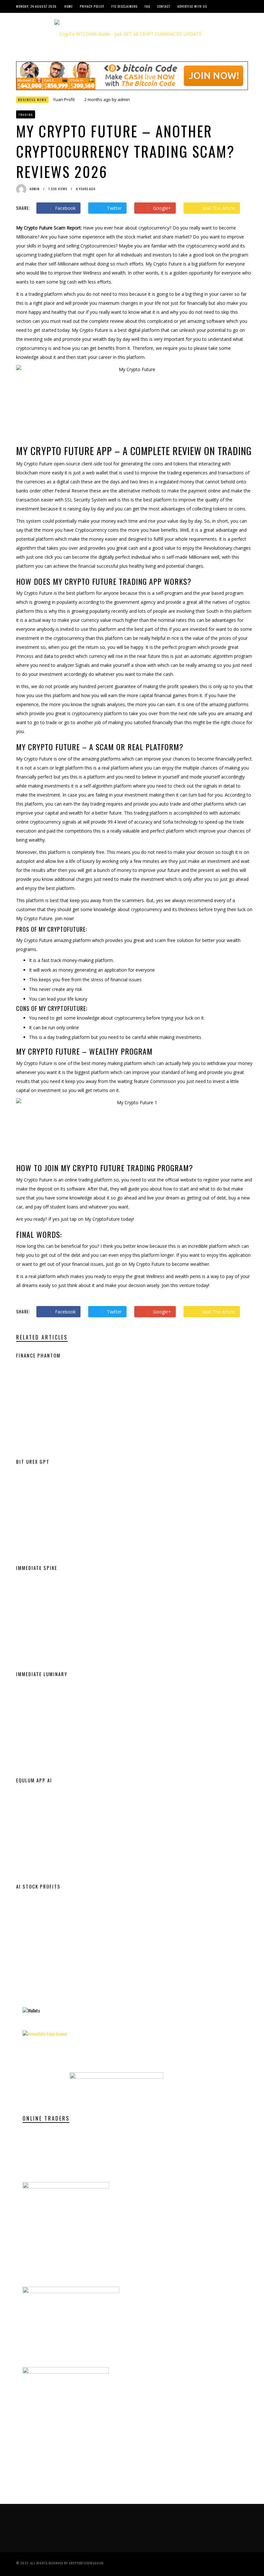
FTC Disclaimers (124, 6)
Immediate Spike (37, 1568)
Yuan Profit (64, 99)
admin (124, 99)
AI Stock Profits (38, 1886)
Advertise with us (192, 6)
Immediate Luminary (42, 1674)
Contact (164, 6)
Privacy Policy (92, 6)
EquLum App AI (34, 1780)
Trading (26, 115)
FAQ (147, 6)
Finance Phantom (38, 1355)
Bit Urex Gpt (33, 1461)
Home (69, 6)
